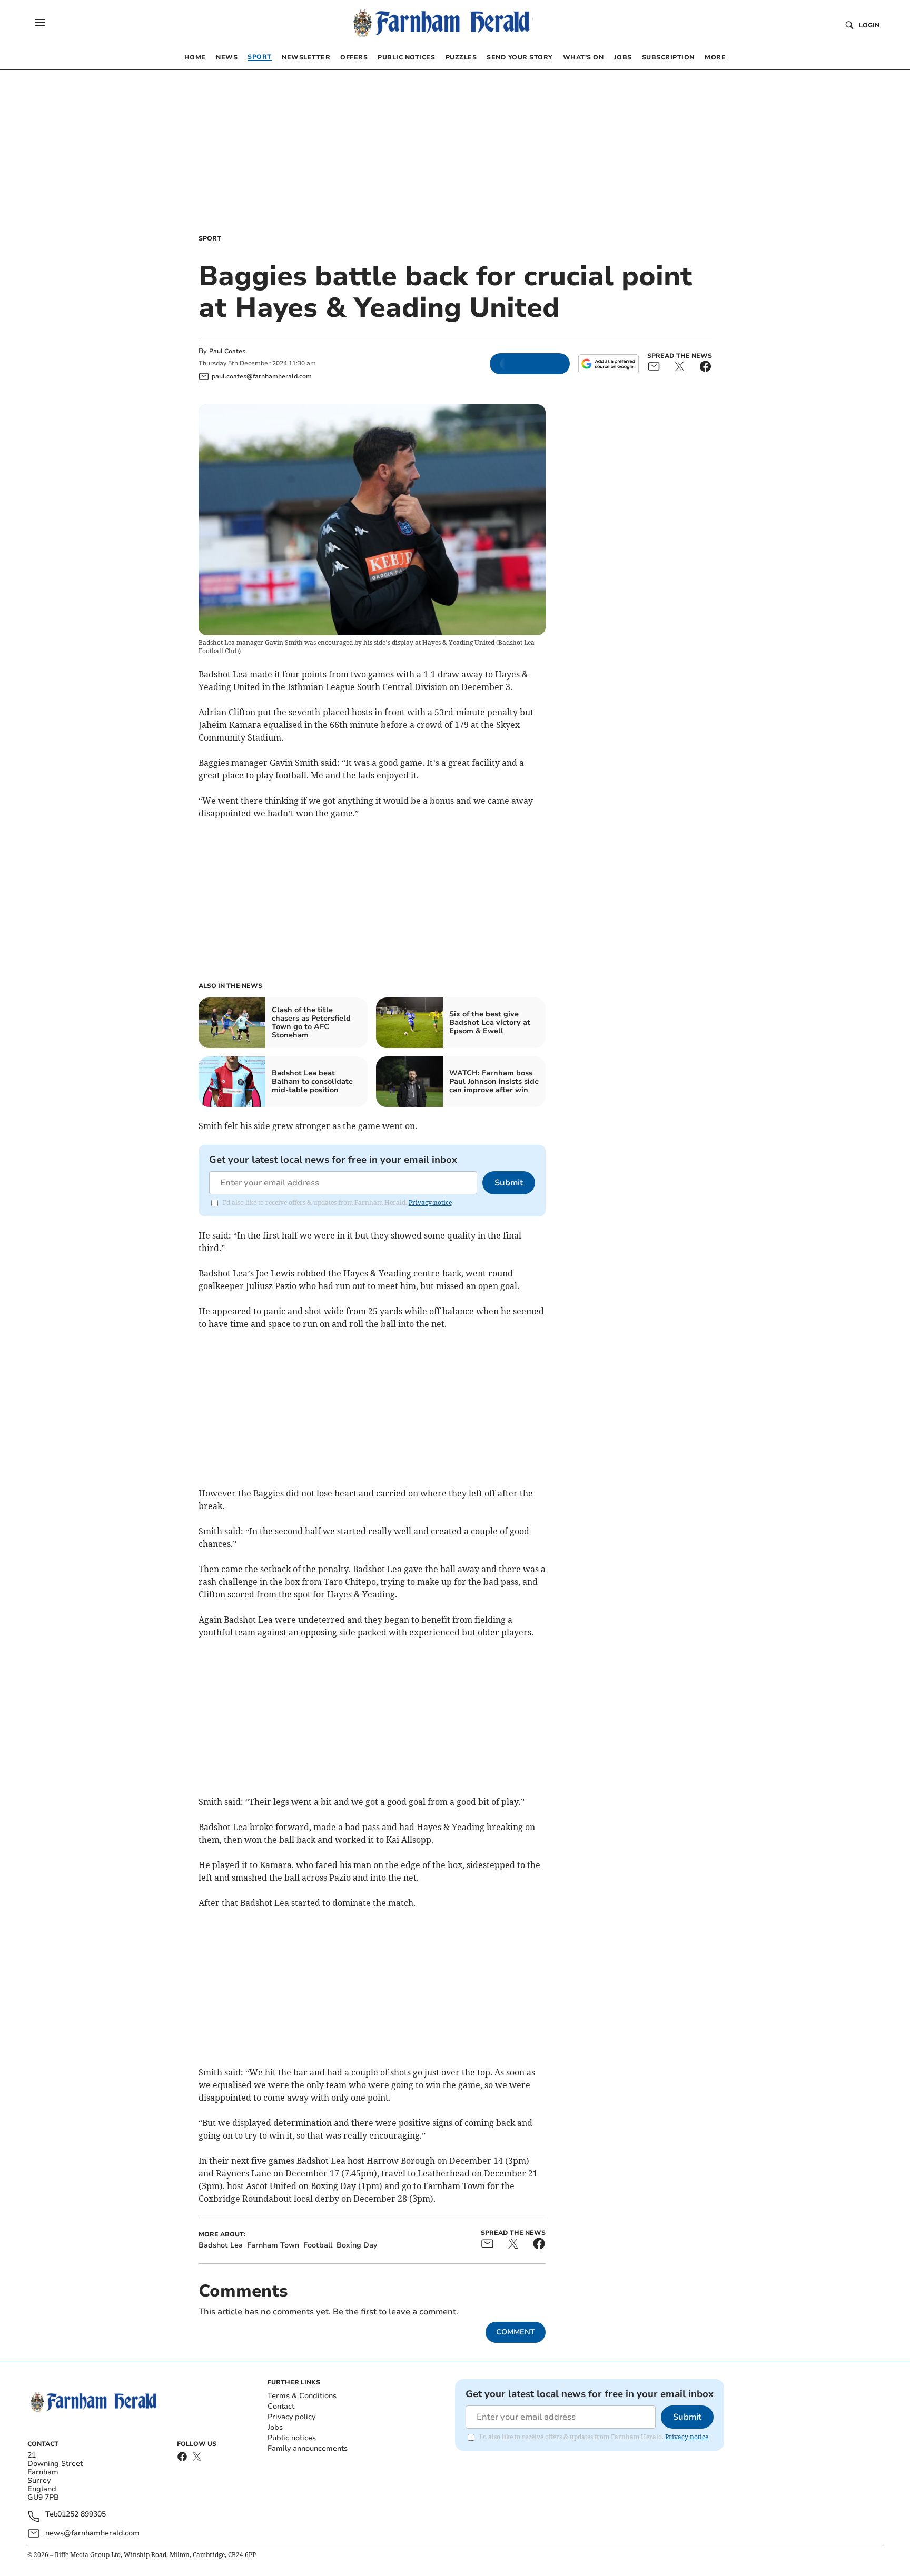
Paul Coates (227, 351)
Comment (516, 2332)
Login (869, 25)
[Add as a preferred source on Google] (608, 364)
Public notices (292, 2438)
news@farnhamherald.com (92, 2533)
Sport (210, 238)
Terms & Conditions (302, 2396)
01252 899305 (82, 2515)
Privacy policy (291, 2417)
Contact (281, 2406)
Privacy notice (430, 1202)
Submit (509, 1183)
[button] (40, 23)
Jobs (275, 2427)
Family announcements (308, 2448)
